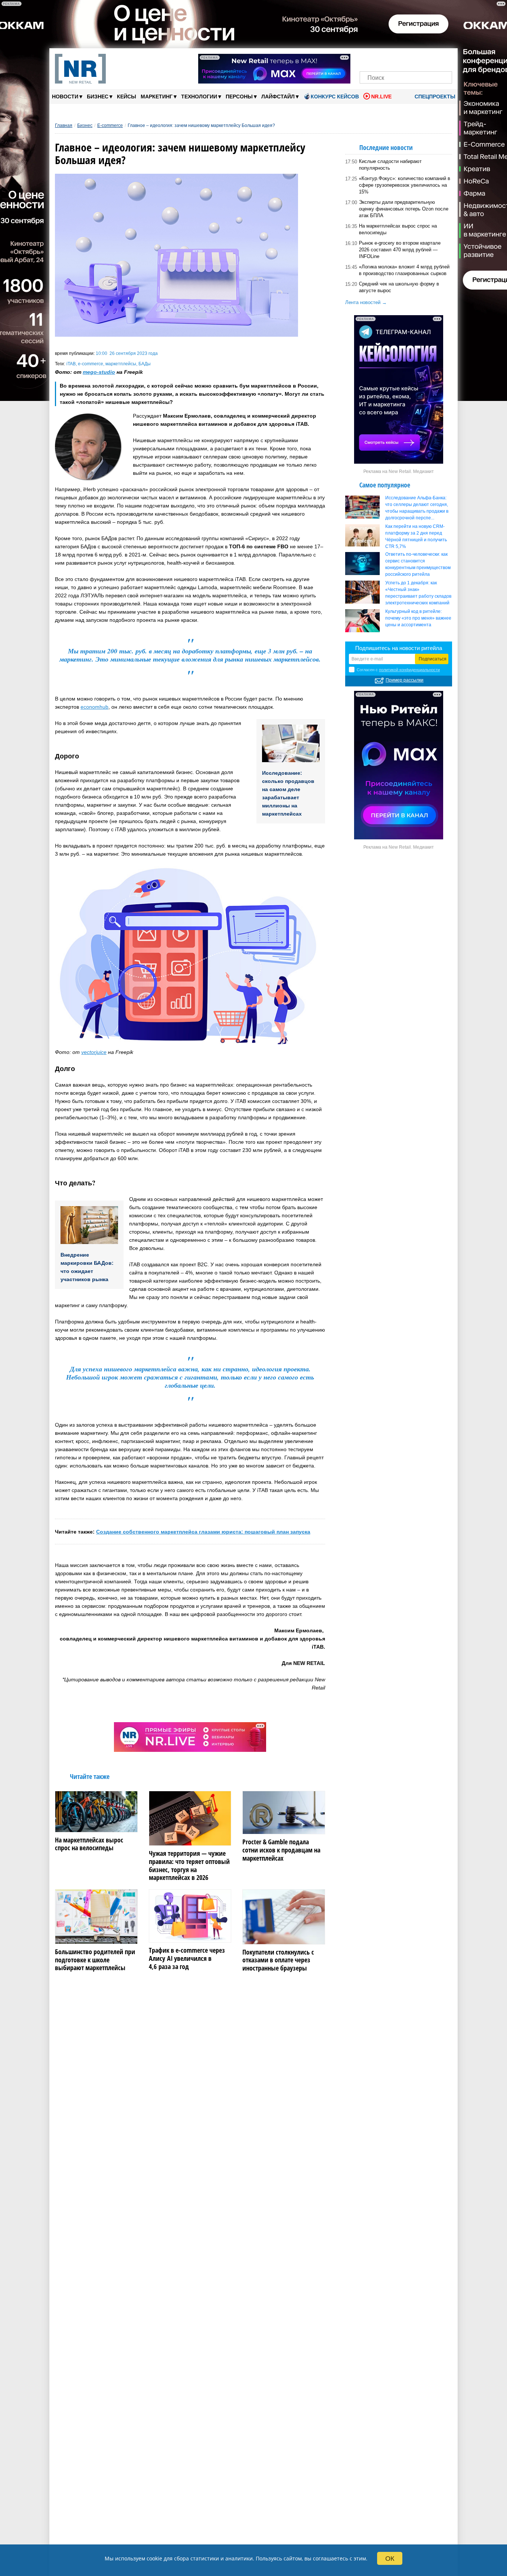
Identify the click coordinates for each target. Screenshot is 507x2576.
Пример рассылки (405, 680)
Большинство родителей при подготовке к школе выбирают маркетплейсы (95, 1960)
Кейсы (127, 97)
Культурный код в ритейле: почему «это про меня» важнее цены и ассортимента (418, 618)
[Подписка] (444, 58)
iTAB (71, 364)
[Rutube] (431, 58)
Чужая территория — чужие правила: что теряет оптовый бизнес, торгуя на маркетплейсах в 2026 (189, 1865)
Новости (67, 96)
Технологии (201, 96)
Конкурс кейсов (335, 97)
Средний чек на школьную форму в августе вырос (399, 287)
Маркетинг (159, 96)
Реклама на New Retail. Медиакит (399, 471)
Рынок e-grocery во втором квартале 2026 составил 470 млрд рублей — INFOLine (400, 250)
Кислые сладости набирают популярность (390, 165)
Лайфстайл (280, 96)
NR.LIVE (381, 97)
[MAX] (393, 58)
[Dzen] (406, 58)
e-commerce (91, 364)
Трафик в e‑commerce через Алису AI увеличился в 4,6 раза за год (187, 1958)
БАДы (145, 364)
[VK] (381, 58)
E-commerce (110, 125)
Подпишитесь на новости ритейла (399, 648)
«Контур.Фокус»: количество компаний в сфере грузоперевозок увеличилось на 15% (405, 185)
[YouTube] (418, 58)
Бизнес (100, 96)
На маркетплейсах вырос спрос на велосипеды (89, 1844)
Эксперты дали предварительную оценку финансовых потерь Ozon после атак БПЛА (404, 209)
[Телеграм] (368, 58)
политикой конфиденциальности (409, 670)
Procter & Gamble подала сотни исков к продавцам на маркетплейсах (281, 1850)
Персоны (241, 96)
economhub (94, 707)
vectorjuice (94, 1052)
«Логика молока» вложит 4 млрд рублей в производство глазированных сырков (404, 270)
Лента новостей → (366, 302)
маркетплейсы (121, 364)
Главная (64, 125)
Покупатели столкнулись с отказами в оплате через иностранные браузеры (278, 1960)
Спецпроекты (434, 97)
